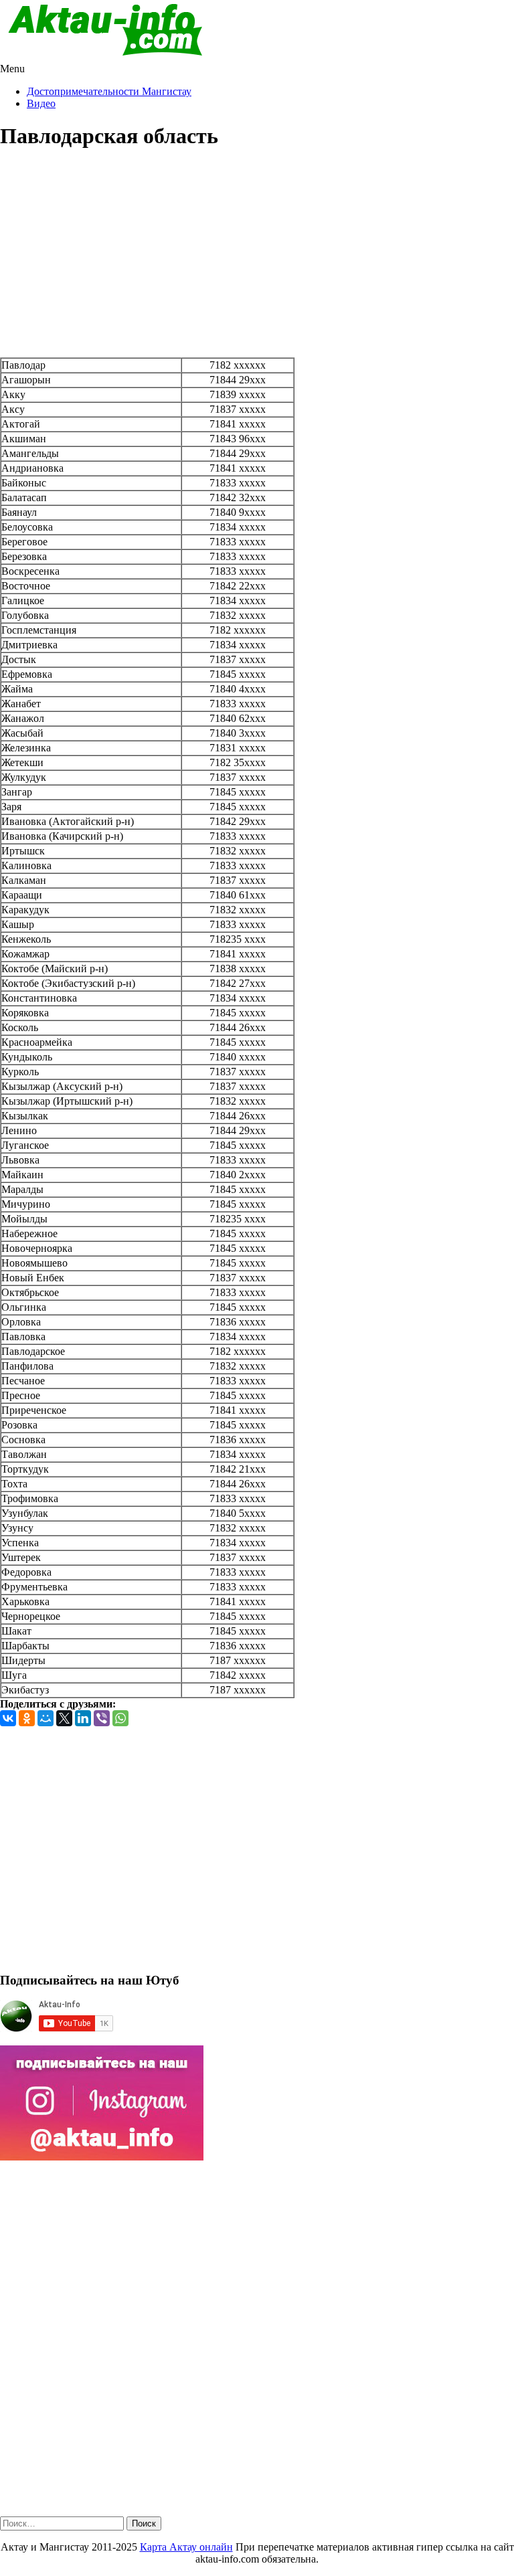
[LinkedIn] (83, 1718)
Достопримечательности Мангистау (109, 91)
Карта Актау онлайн (186, 2547)
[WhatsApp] (120, 1718)
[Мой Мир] (46, 1718)
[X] (64, 1718)
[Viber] (102, 1718)
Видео (41, 103)
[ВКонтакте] (8, 1718)
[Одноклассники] (27, 1718)
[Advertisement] (257, 257)
